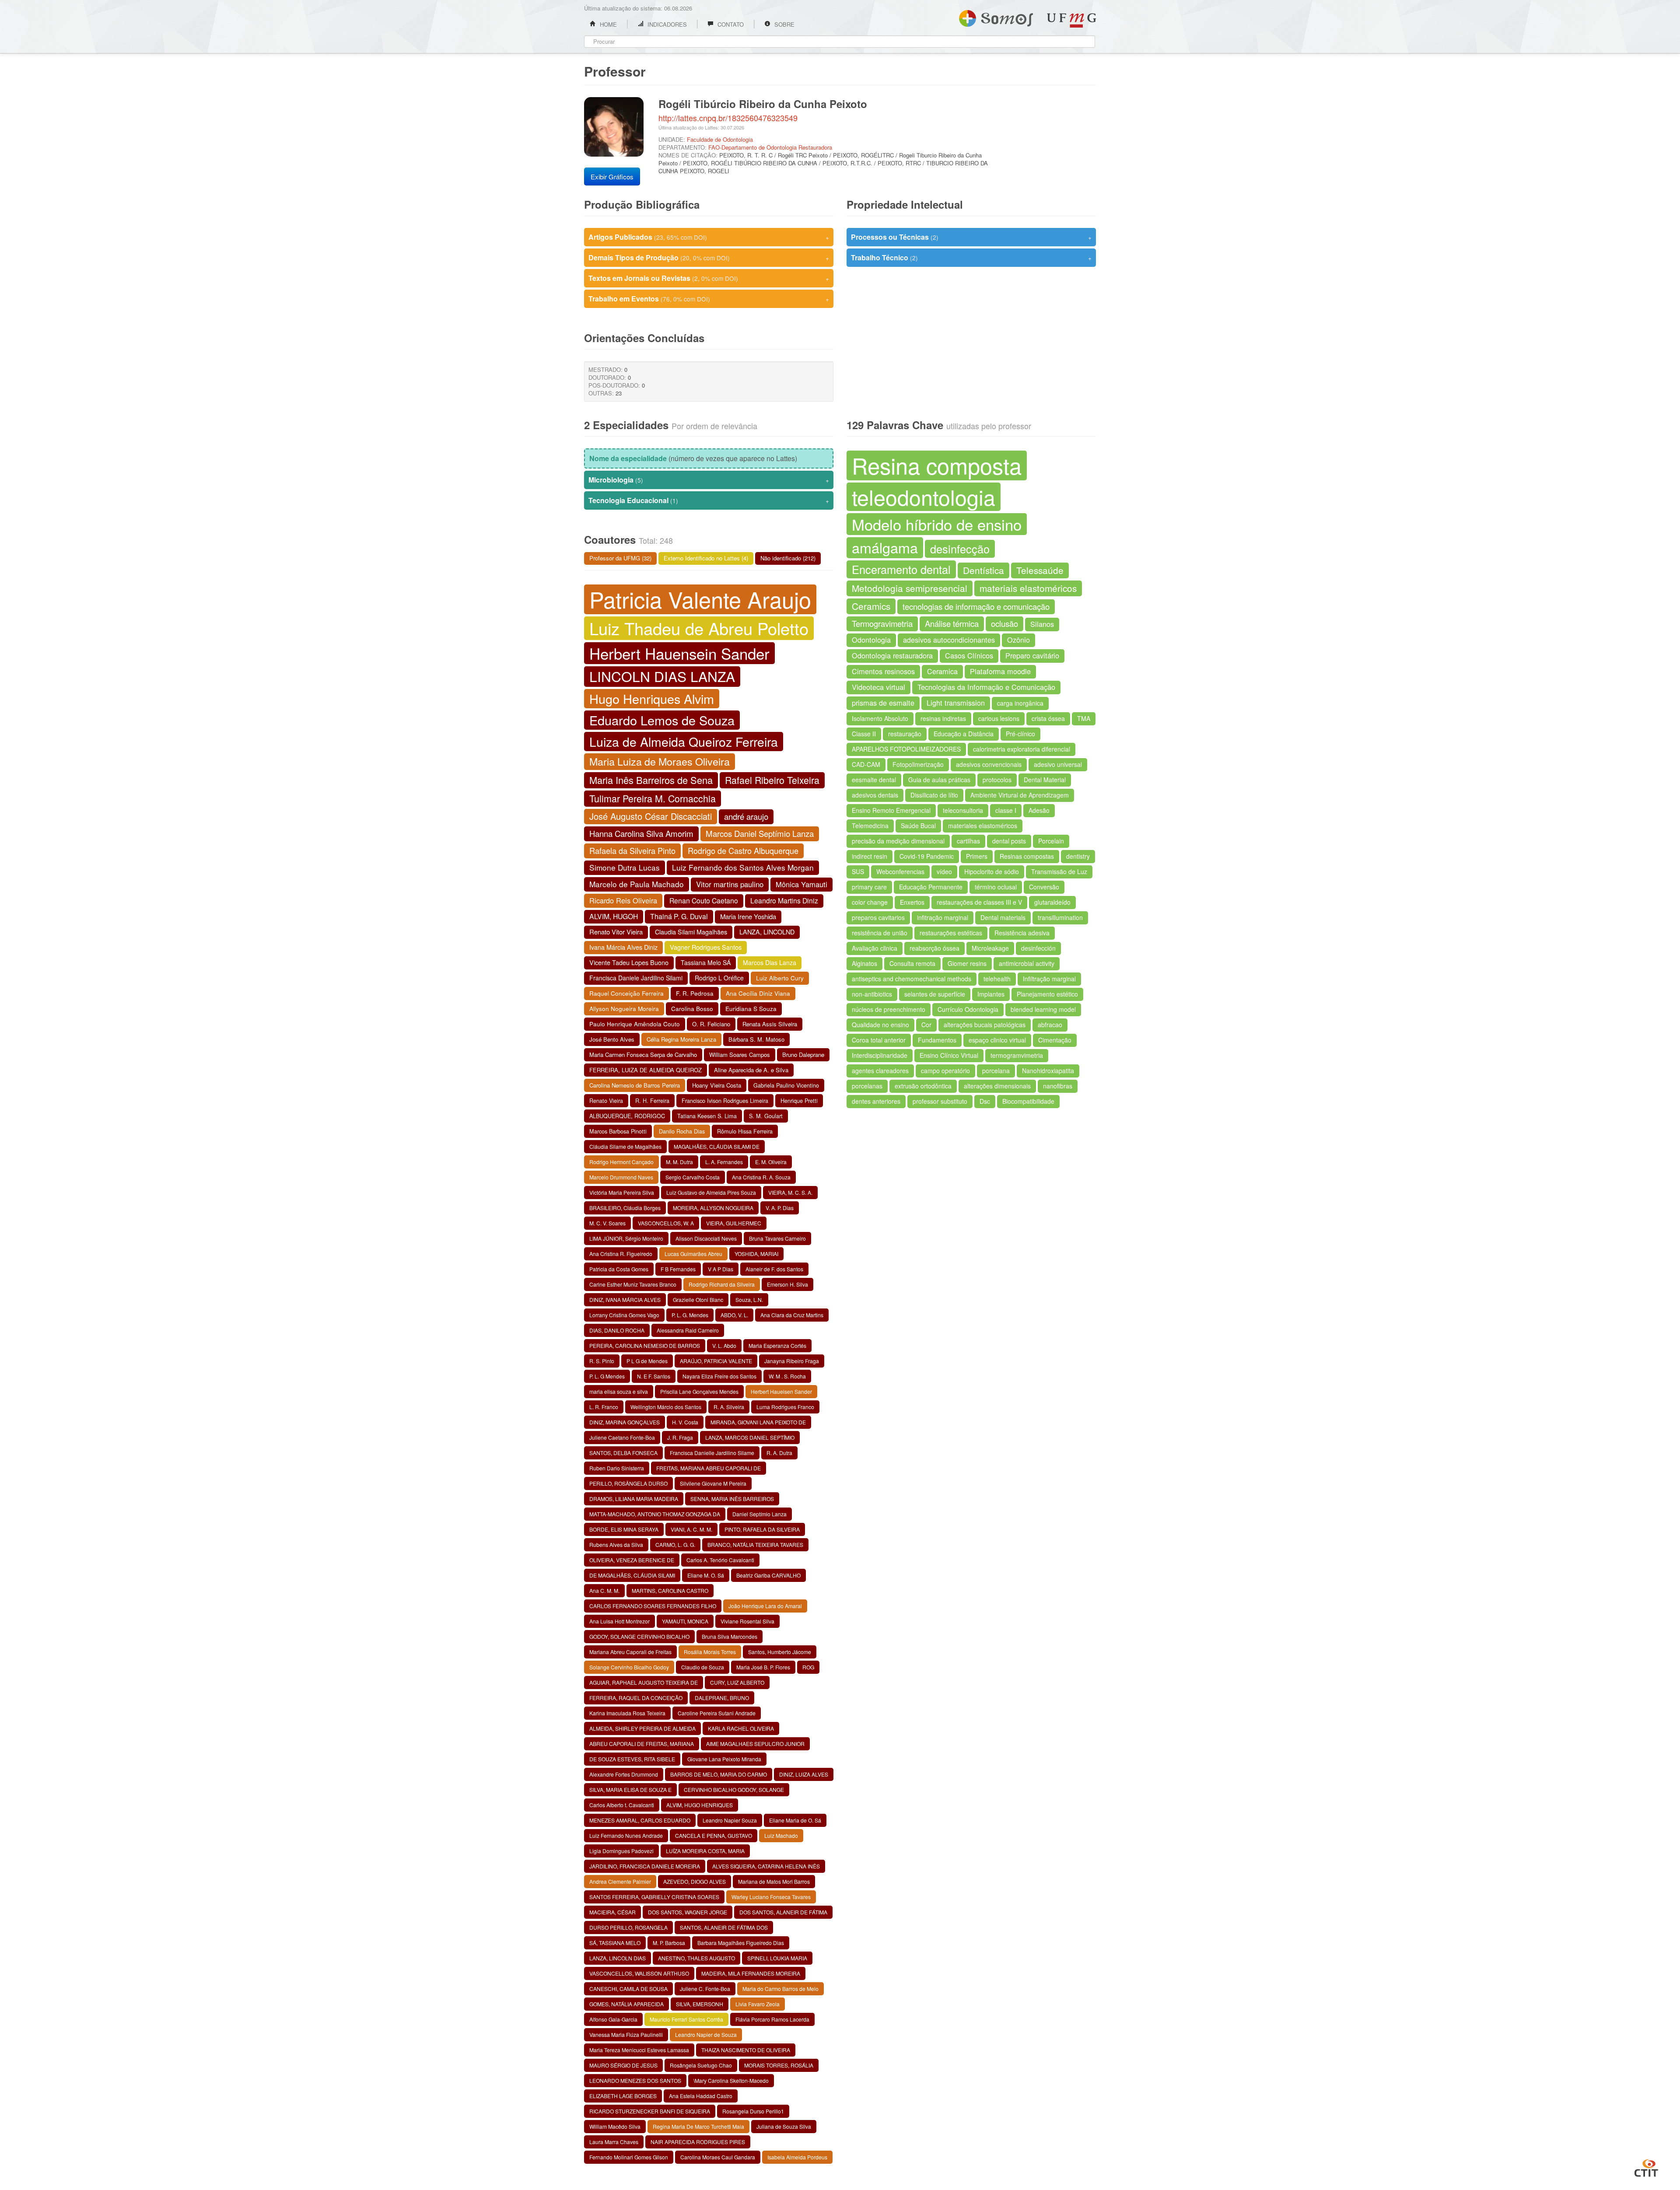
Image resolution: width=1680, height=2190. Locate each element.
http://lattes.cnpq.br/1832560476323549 (728, 118)
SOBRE (784, 24)
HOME (607, 24)
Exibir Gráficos (612, 177)
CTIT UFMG (1646, 2167)
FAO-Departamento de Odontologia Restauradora (770, 147)
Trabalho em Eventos (709, 299)
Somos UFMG (996, 17)
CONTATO (730, 24)
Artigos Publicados (709, 237)
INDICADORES (666, 24)
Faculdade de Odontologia (720, 139)
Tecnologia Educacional (709, 500)
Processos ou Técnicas (971, 237)
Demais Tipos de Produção (709, 257)
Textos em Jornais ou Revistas (709, 278)
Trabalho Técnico (971, 257)
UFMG (1071, 20)
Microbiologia (709, 480)
